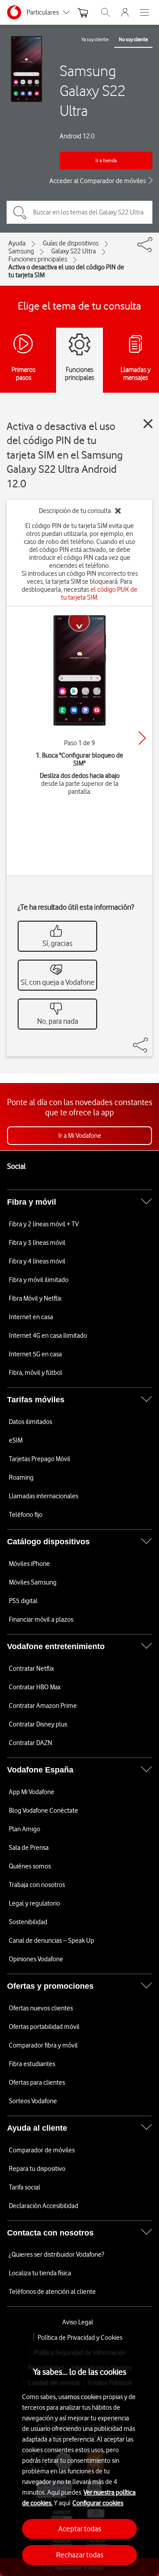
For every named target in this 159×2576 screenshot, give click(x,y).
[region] (79, 2459)
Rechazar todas (80, 2555)
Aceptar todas (80, 2529)
